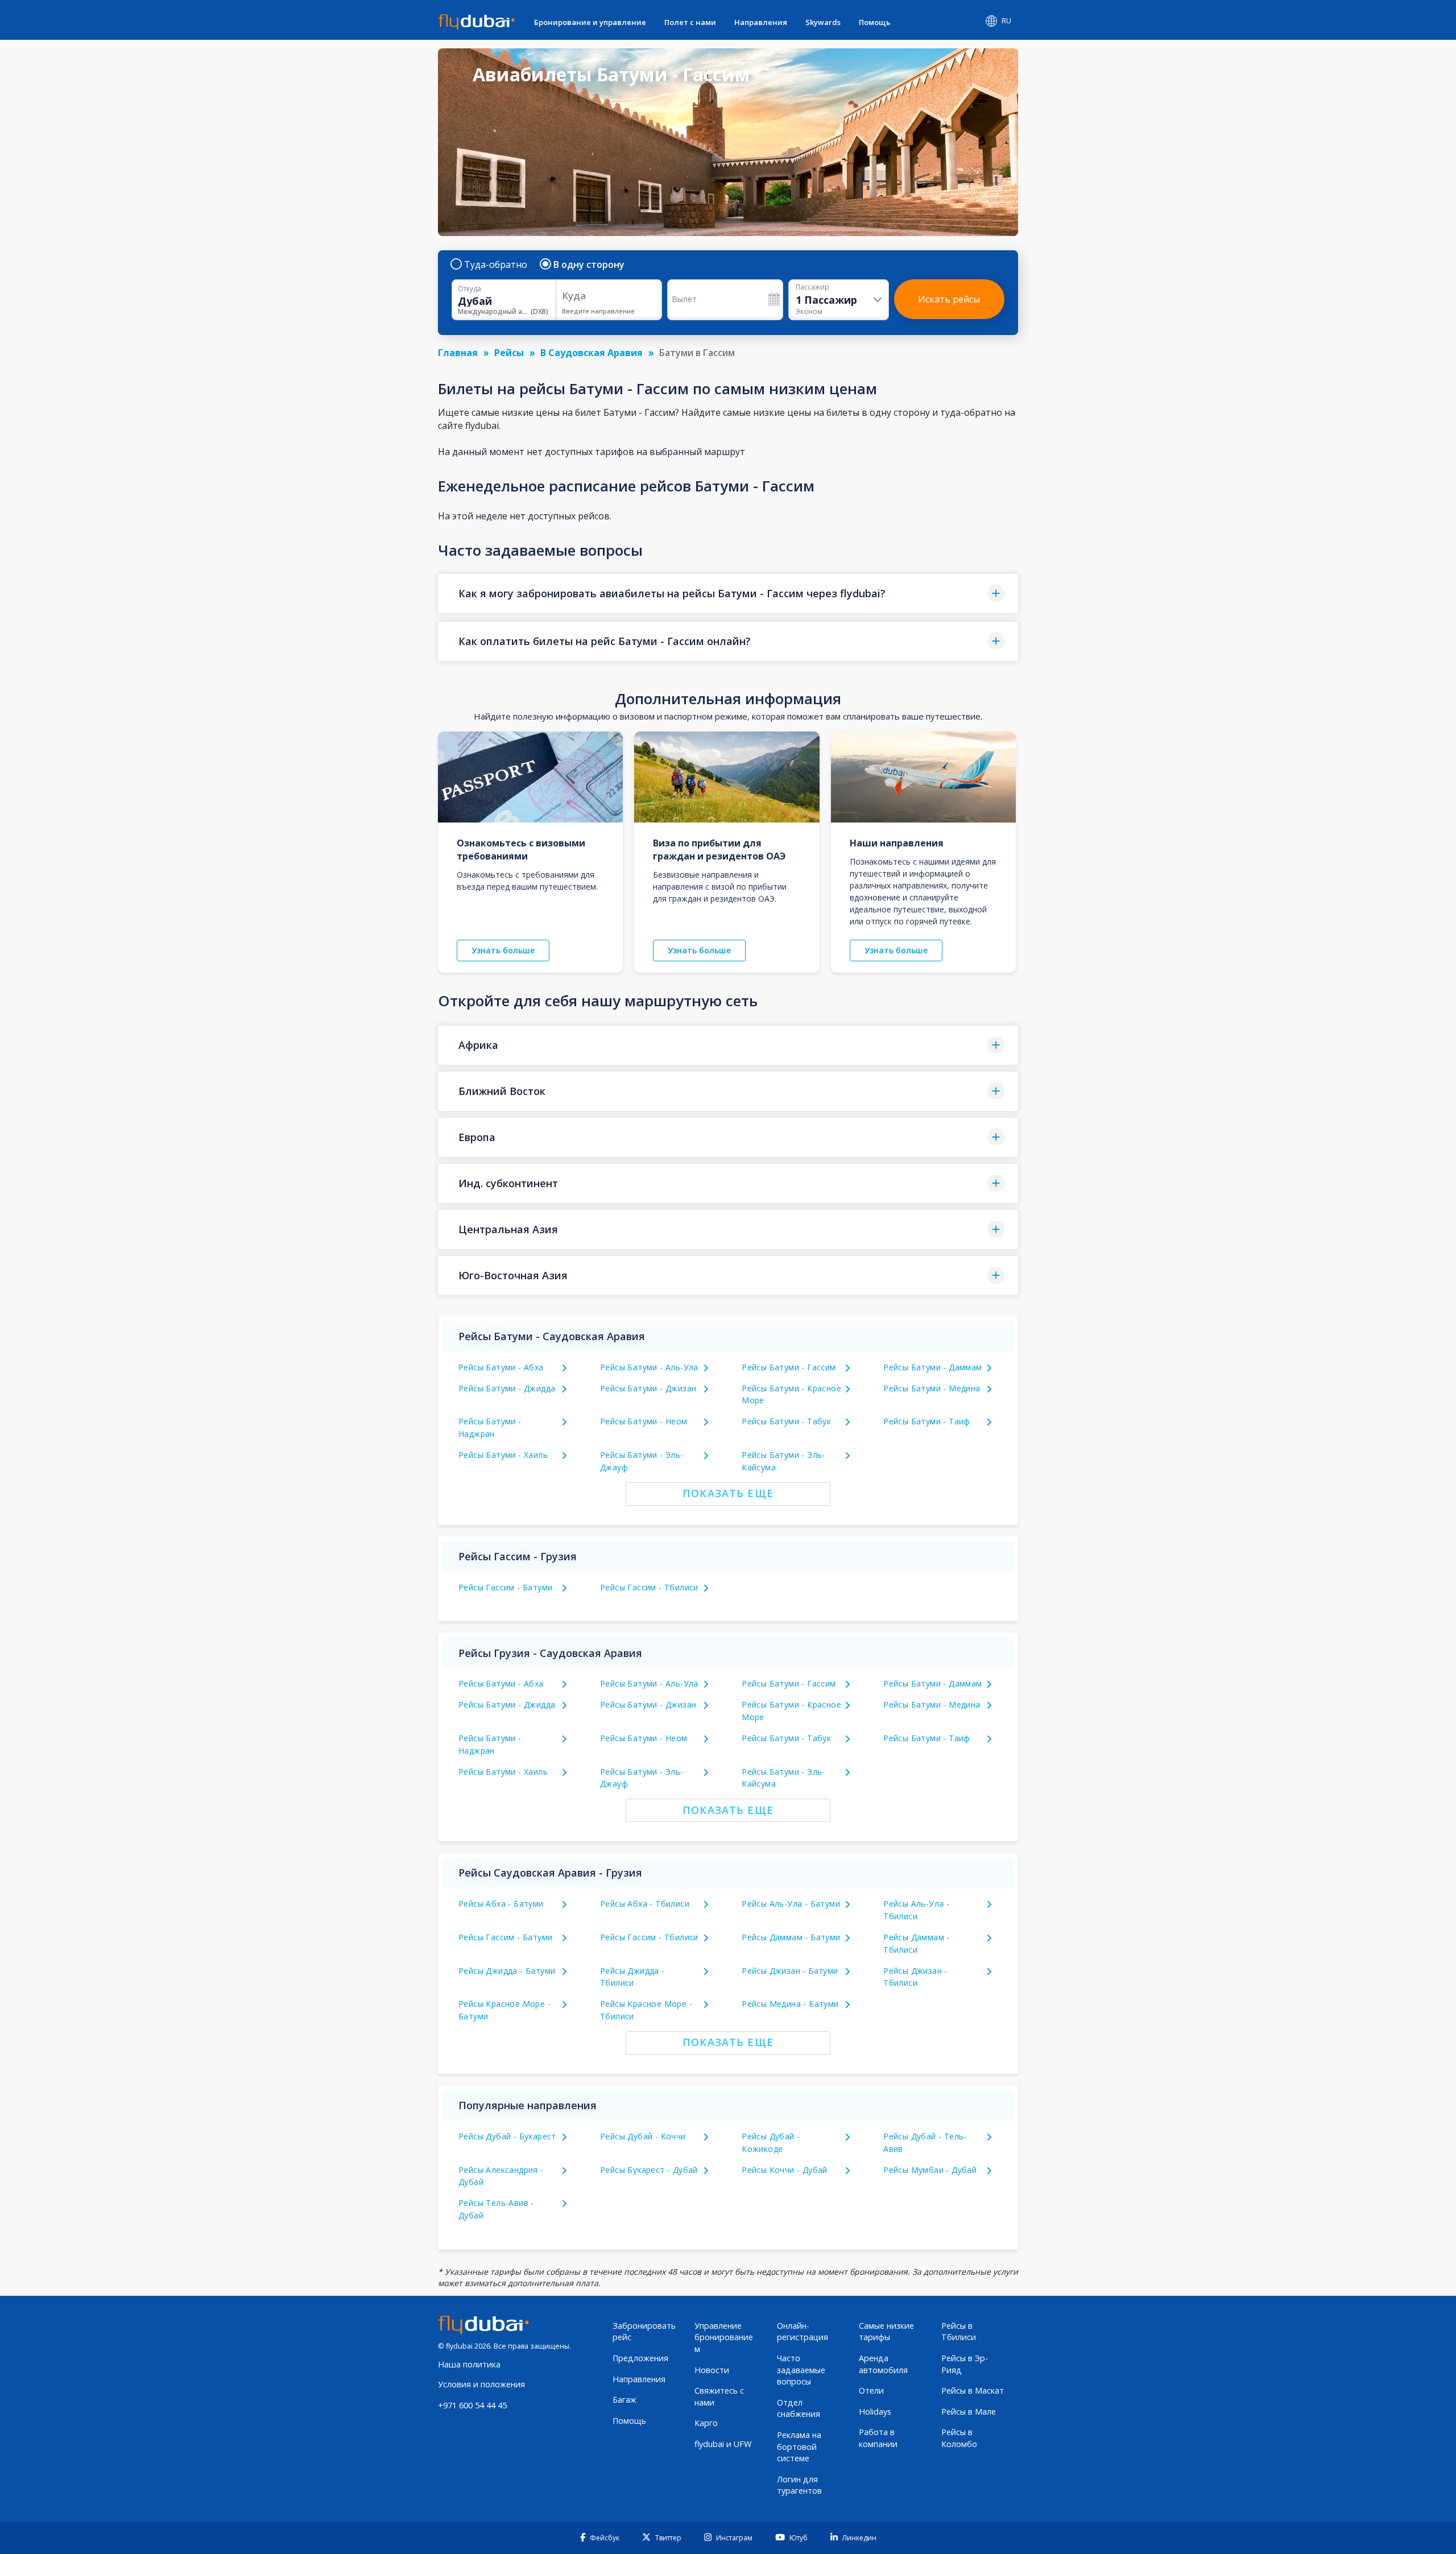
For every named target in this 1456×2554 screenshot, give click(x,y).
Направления (761, 22)
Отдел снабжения (799, 2408)
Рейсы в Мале (969, 2412)
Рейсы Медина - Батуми (790, 2004)
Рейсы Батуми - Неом (644, 1421)
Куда (574, 296)
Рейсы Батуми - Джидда (507, 1388)
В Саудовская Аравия (591, 353)
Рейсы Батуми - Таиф (927, 1421)
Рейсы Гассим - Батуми (505, 1587)
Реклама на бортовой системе (799, 2446)
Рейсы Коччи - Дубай (785, 2170)
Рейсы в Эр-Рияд (965, 2364)
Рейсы (509, 353)
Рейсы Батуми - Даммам (932, 1367)
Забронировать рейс (644, 2332)
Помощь (875, 22)
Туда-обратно (496, 265)
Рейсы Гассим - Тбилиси (649, 1587)
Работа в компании (878, 2438)
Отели (871, 2390)
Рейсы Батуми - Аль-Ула (649, 1367)
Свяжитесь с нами (719, 2396)
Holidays (875, 2412)
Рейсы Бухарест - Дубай (649, 2170)
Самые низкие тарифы (886, 2332)
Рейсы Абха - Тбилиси (645, 1904)
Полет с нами (690, 22)
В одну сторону (589, 265)
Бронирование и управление (590, 22)
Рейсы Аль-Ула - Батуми (791, 1904)
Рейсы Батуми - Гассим (789, 1367)
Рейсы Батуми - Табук (786, 1421)
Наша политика (469, 2364)
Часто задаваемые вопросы (801, 2370)
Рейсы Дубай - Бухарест (507, 2136)
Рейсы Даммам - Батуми (791, 1937)
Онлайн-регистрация (803, 2332)
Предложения (640, 2358)
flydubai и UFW (723, 2444)
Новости (712, 2370)
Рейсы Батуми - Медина (932, 1388)
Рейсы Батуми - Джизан (648, 1388)
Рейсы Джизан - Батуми (790, 1971)
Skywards (823, 22)
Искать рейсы (949, 299)
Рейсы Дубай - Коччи (643, 2136)
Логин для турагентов (799, 2485)
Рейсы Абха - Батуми (501, 1904)
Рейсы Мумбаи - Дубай (930, 2170)
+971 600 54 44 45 (472, 2405)
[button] (728, 594)
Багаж (624, 2400)
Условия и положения (481, 2384)
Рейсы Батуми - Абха (501, 1367)
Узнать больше (503, 950)
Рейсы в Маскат (973, 2390)
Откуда (470, 289)
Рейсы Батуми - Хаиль (503, 1455)
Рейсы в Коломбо (959, 2438)
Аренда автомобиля (883, 2364)
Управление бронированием (724, 2337)
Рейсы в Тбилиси (959, 2332)
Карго (706, 2423)
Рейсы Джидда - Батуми (507, 1971)
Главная (458, 353)
